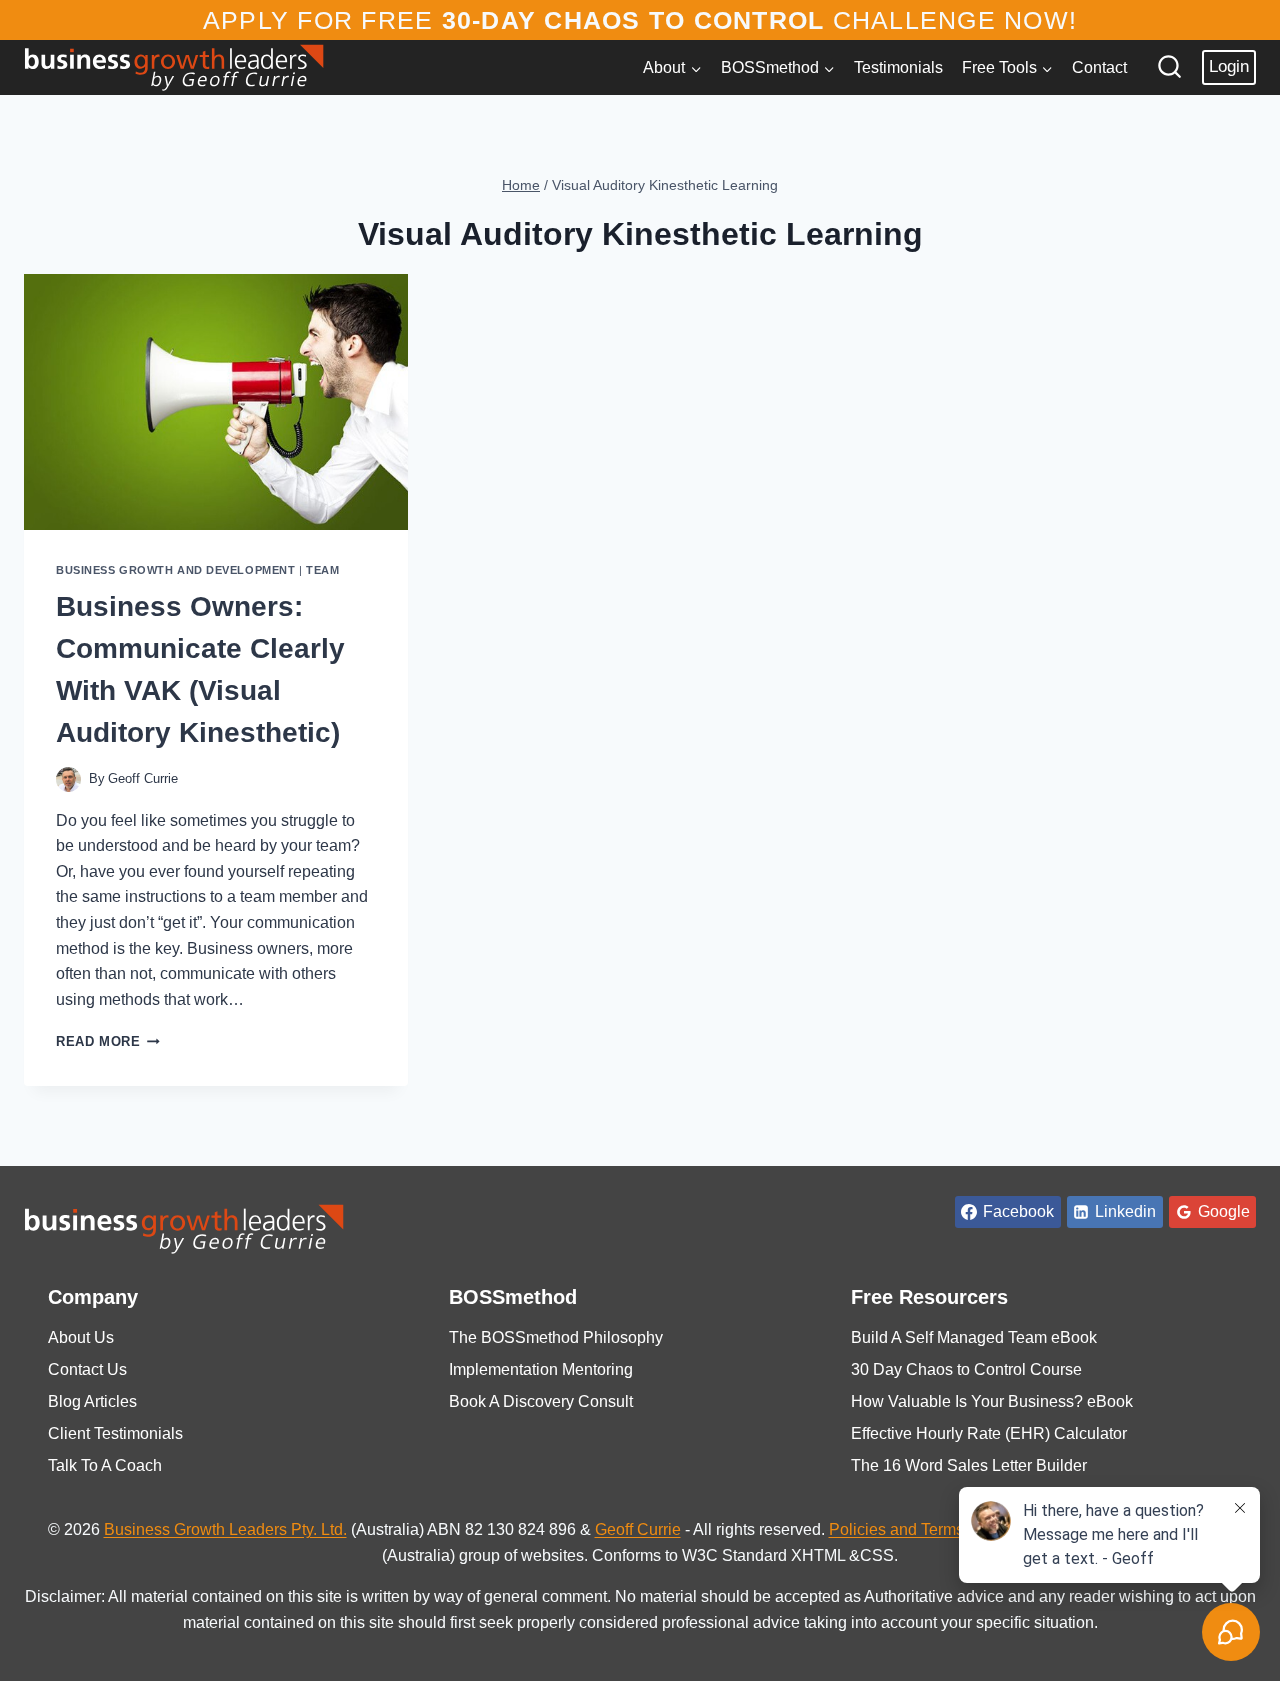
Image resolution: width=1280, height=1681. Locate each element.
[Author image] (68, 779)
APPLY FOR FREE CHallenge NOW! (640, 20)
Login (1229, 66)
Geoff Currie (143, 778)
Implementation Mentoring (541, 1369)
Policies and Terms (896, 1529)
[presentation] (216, 402)
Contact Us (87, 1369)
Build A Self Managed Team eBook (974, 1337)
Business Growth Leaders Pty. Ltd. (225, 1529)
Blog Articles (92, 1401)
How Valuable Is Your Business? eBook (992, 1401)
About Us (81, 1337)
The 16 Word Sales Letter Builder (969, 1465)
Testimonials (898, 67)
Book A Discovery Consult (541, 1401)
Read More (108, 1041)
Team (322, 570)
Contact (1099, 67)
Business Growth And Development (175, 570)
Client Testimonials (115, 1433)
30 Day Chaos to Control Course (966, 1369)
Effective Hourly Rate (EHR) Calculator (989, 1433)
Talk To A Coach (105, 1465)
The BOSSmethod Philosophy (556, 1337)
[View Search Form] (1169, 67)
